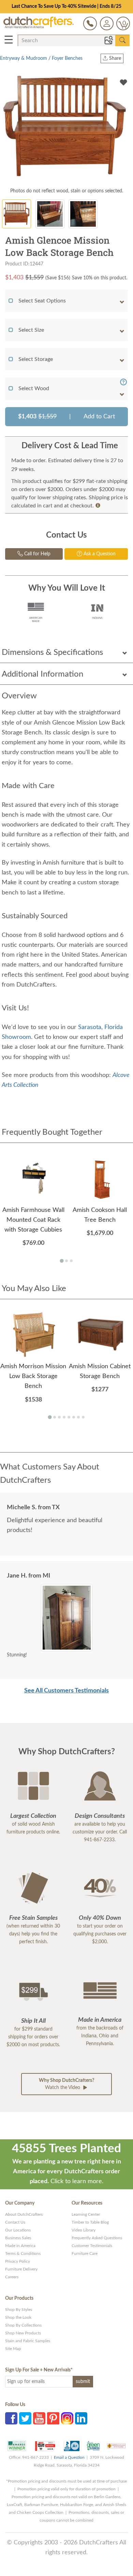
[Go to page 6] (74, 1417)
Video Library (84, 2230)
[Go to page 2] (66, 1261)
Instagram (67, 2418)
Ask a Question (99, 554)
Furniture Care (85, 2253)
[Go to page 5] (69, 1417)
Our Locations (18, 2230)
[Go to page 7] (78, 1417)
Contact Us (15, 2222)
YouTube (39, 2418)
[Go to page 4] (64, 1417)
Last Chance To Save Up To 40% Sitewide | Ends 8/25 (66, 6)
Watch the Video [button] (66, 2084)
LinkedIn (81, 2418)
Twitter (25, 2418)
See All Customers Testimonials (66, 1691)
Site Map (13, 2349)
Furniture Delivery (21, 2269)
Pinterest (53, 2418)
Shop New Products (23, 2333)
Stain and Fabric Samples (28, 2341)
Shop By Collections (23, 2325)
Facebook (11, 2418)
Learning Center (86, 2214)
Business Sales (18, 2238)
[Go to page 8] (83, 1417)
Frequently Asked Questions (97, 2238)
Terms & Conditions (23, 2253)
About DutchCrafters (24, 2214)
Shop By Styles (19, 2310)
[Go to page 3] (71, 1261)
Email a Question (69, 2457)
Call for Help (37, 554)
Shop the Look (18, 2317)
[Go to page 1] (62, 1261)
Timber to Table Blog (90, 2222)
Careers (12, 2277)
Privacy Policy (18, 2261)
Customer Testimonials (92, 2246)
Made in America (20, 2246)
